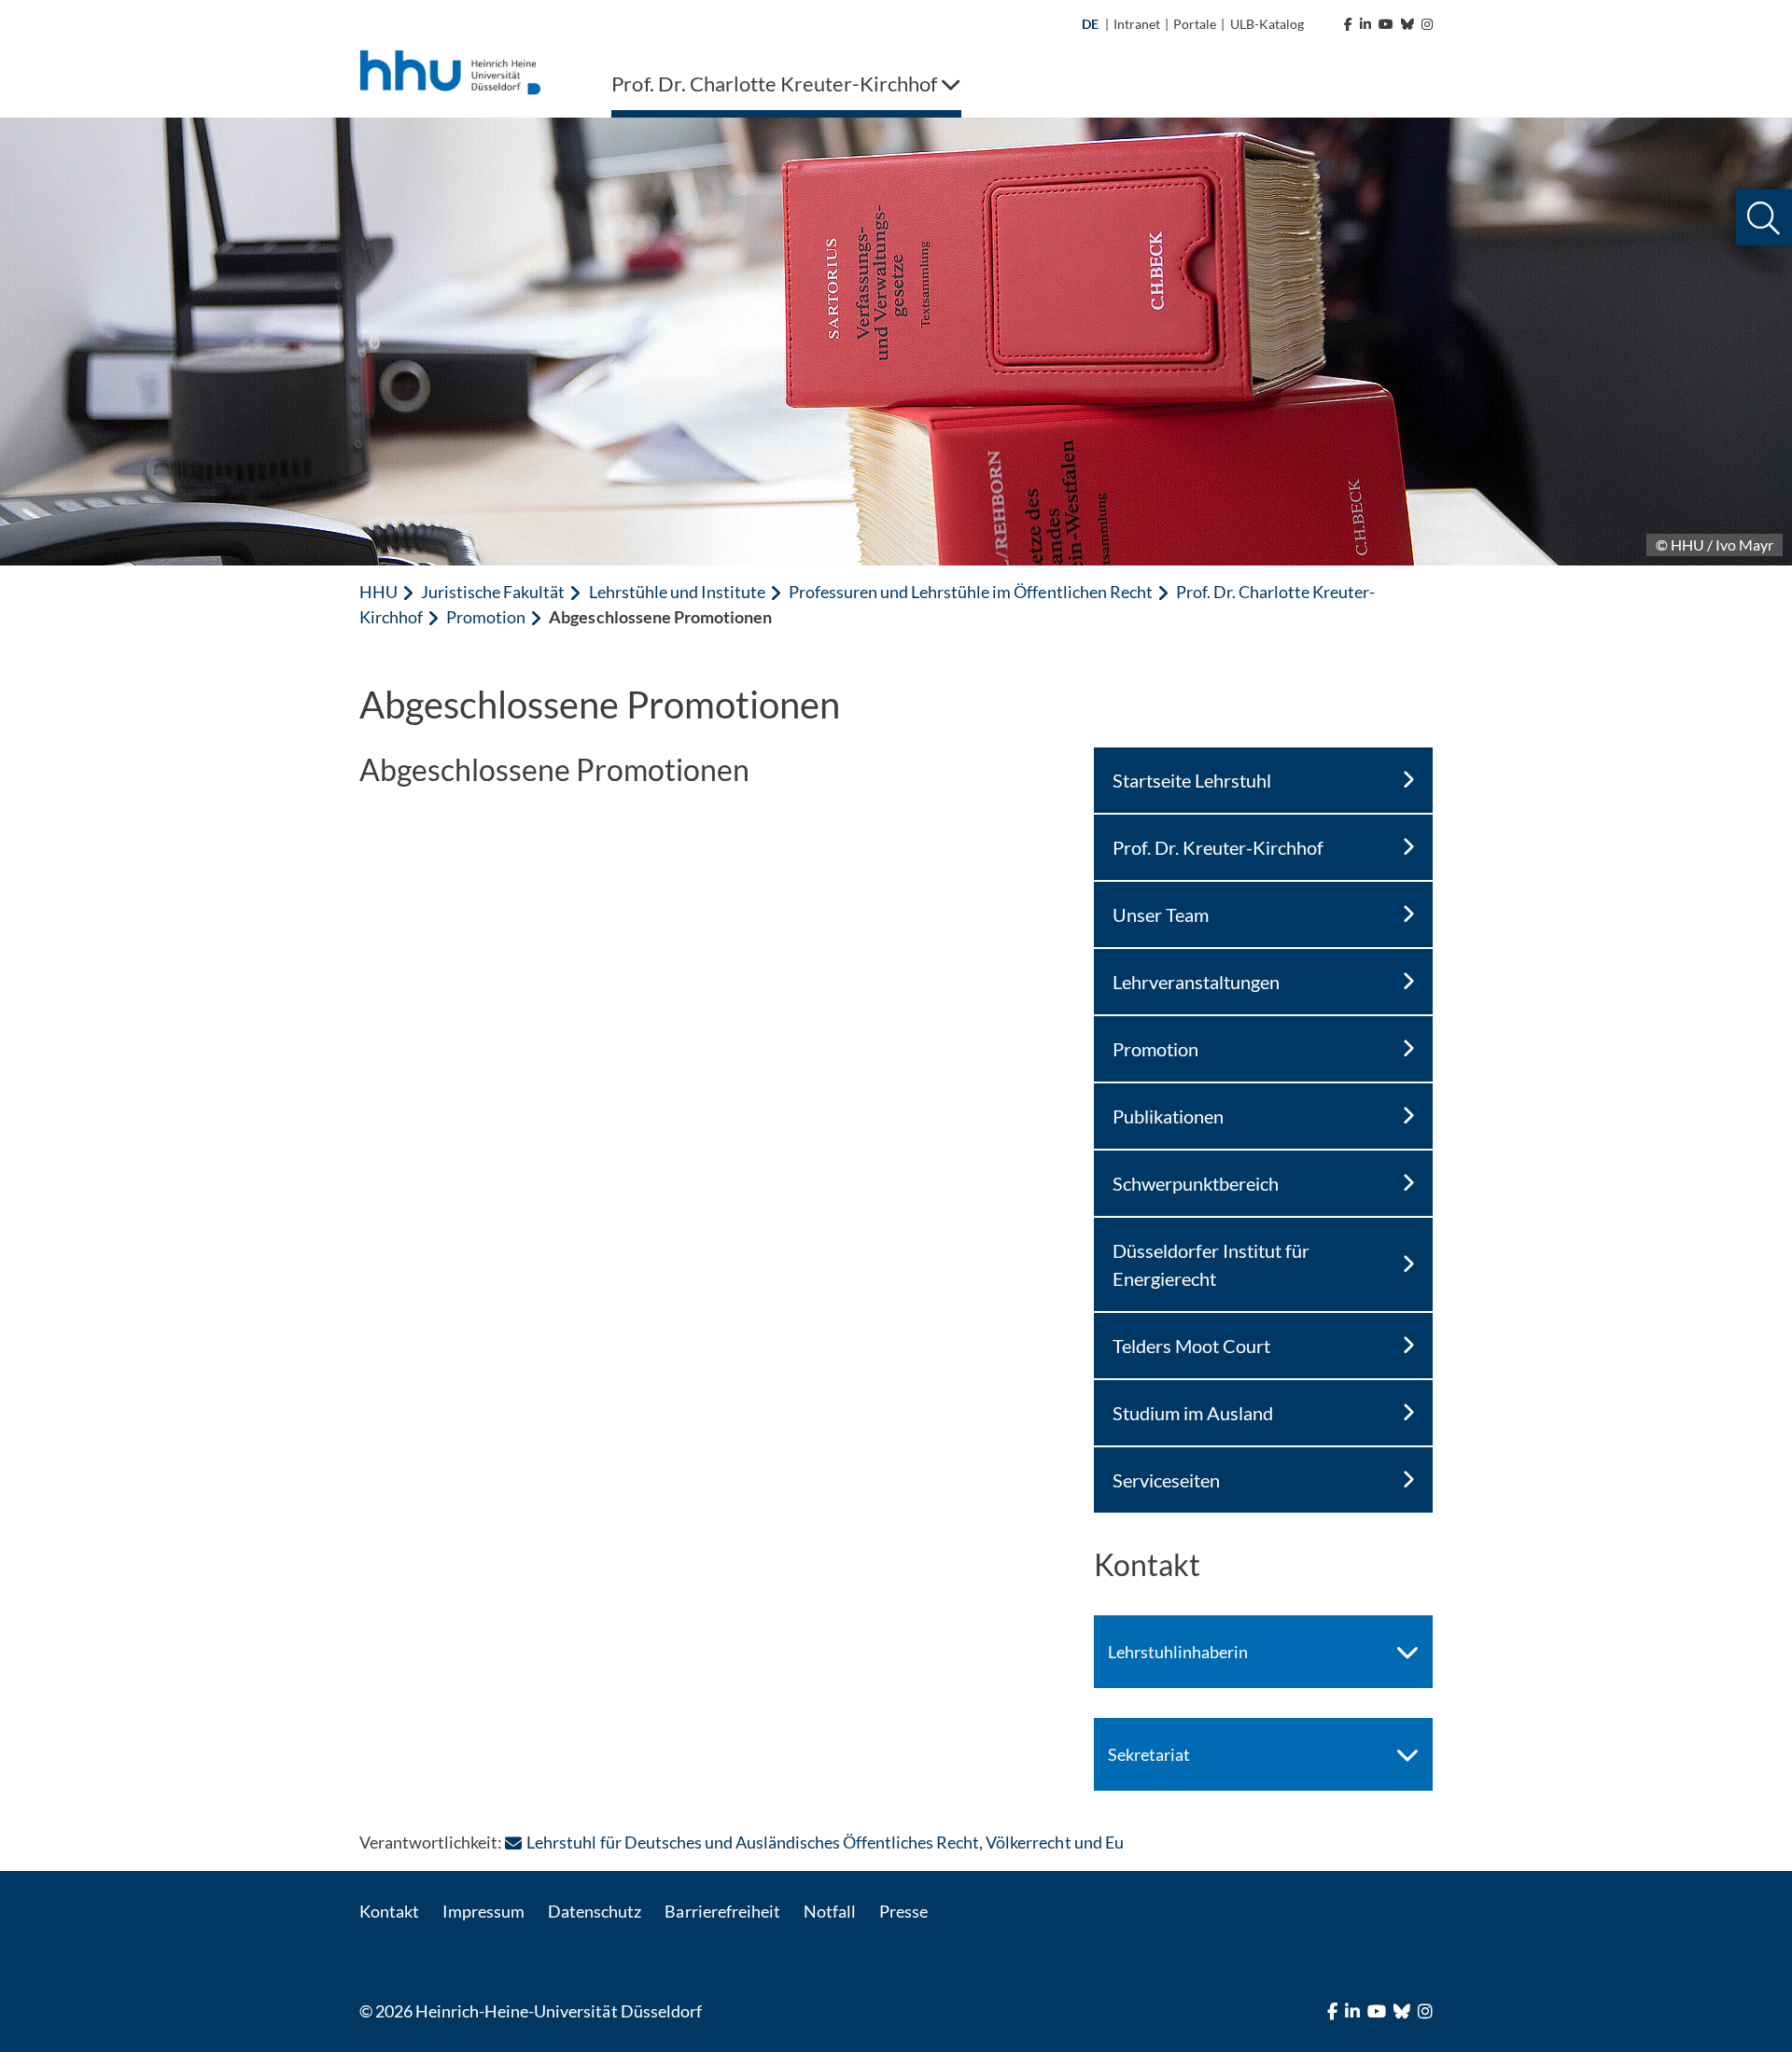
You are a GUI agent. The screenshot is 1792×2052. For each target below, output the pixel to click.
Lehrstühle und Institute (677, 592)
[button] (1764, 218)
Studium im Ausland (1193, 1413)
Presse (903, 1911)
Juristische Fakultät (493, 592)
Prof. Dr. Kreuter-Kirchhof (1218, 847)
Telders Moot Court (1191, 1346)
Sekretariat (1149, 1754)
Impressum (483, 1911)
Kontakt (389, 1911)
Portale (1195, 24)
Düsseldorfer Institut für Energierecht (1211, 1264)
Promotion (486, 617)
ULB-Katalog (1267, 24)
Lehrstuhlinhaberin (1178, 1652)
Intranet (1137, 24)
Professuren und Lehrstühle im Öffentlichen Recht (971, 592)
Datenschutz (595, 1911)
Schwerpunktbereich (1196, 1183)
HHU (378, 592)
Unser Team (1161, 914)
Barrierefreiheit (722, 1911)
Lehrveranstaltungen (1196, 982)
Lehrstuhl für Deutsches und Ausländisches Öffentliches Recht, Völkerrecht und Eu (825, 1842)
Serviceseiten (1166, 1480)
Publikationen (1168, 1116)
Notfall (830, 1911)
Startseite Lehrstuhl (1192, 780)
